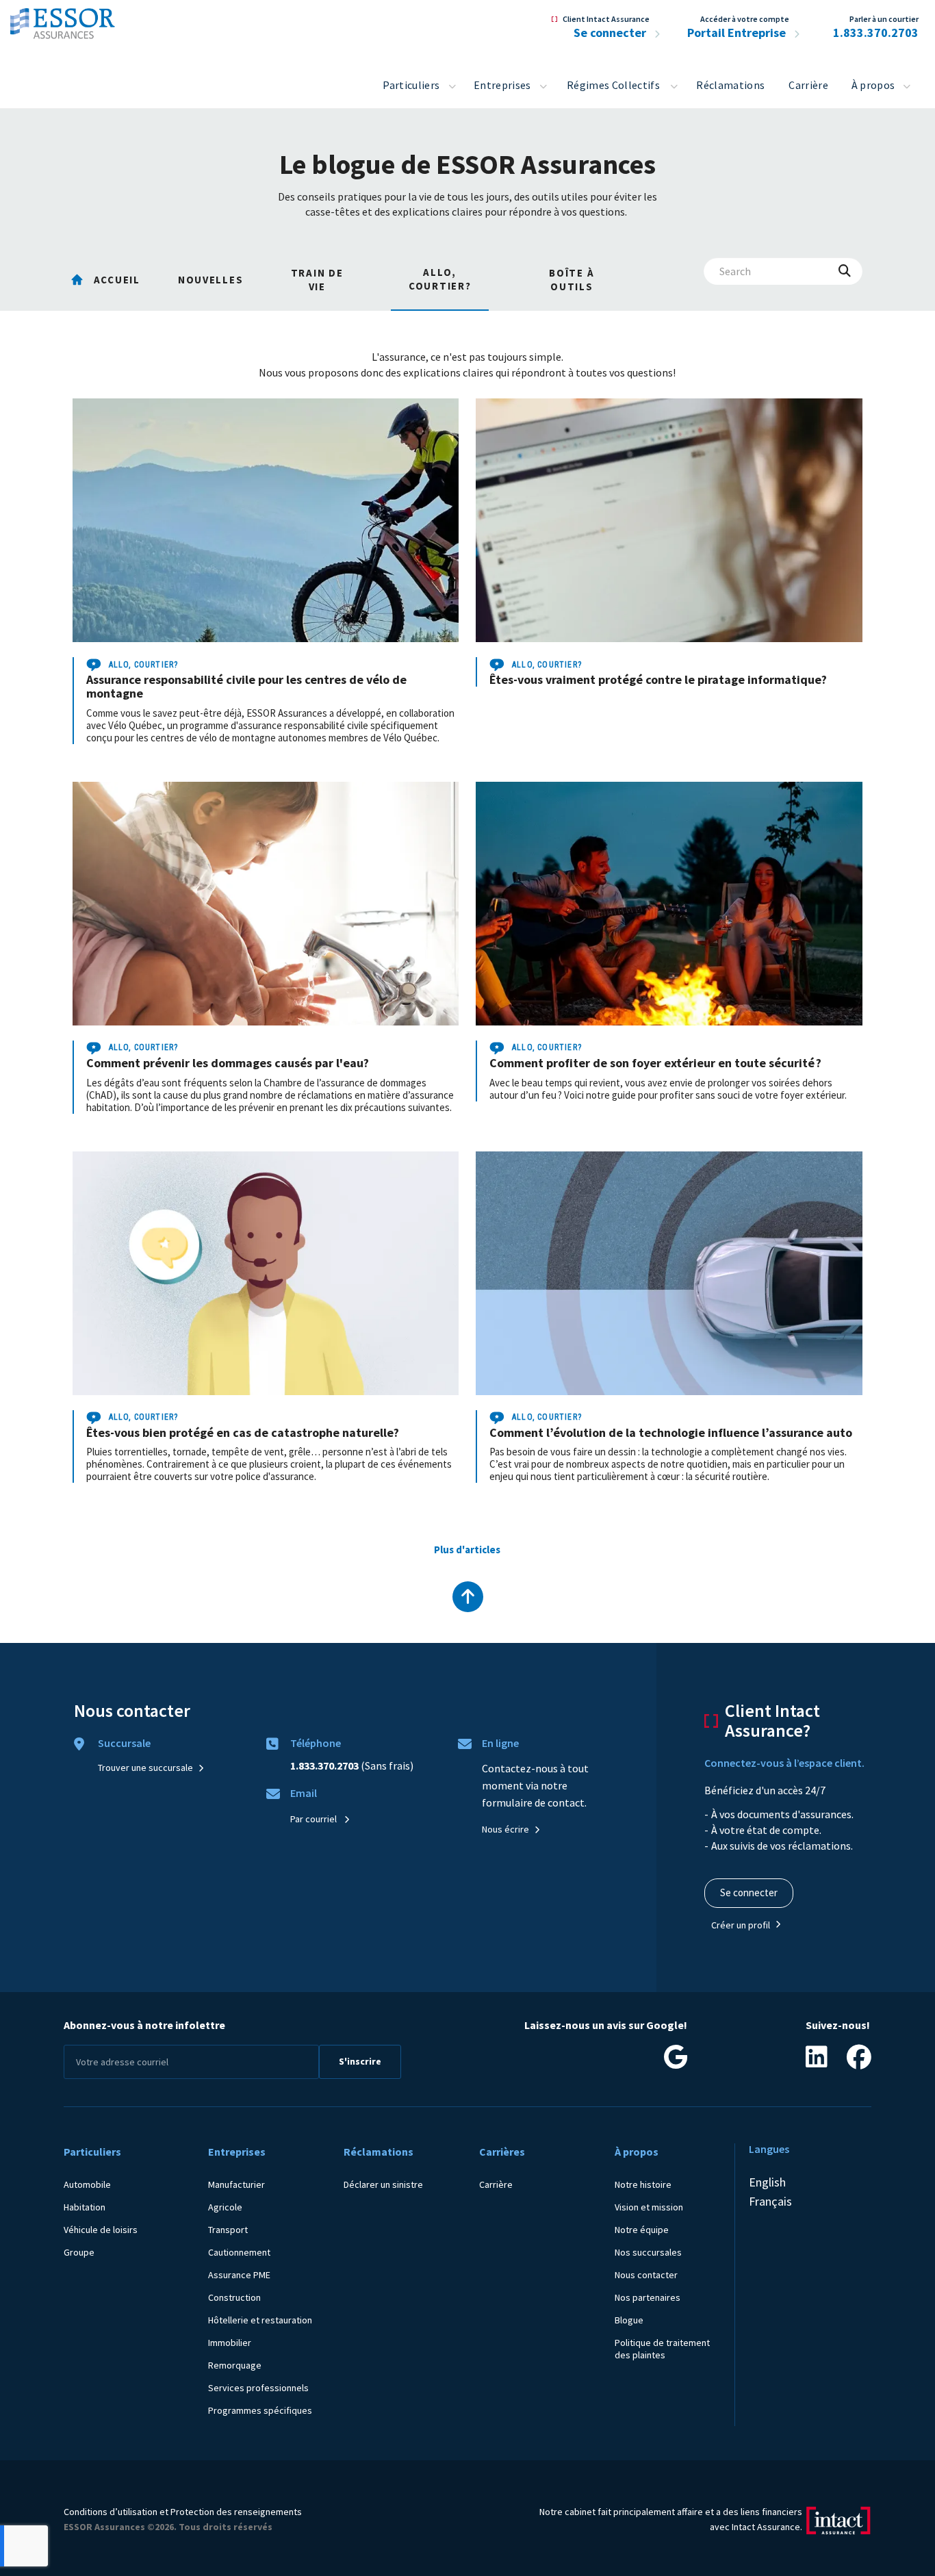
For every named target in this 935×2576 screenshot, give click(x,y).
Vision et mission (649, 2207)
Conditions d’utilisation (111, 2512)
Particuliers (411, 85)
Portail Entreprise (738, 33)
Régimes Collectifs (613, 85)
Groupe (79, 2252)
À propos (873, 85)
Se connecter (611, 33)
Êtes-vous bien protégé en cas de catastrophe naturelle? (243, 1432)
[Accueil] (63, 20)
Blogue (629, 2320)
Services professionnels (258, 2388)
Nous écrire (505, 1829)
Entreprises (502, 85)
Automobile (87, 2184)
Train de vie (317, 280)
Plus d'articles (467, 1550)
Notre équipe (642, 2230)
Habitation (85, 2207)
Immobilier (230, 2343)
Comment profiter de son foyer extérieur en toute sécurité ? (655, 1063)
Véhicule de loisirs (101, 2230)
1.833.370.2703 (876, 33)
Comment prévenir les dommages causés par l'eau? (228, 1063)
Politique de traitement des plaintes (662, 2349)
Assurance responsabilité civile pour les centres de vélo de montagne (246, 686)
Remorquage (235, 2365)
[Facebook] (859, 2062)
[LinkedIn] (817, 2062)
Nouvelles (210, 280)
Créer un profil (741, 1925)
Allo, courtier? (144, 665)
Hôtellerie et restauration (260, 2320)
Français (770, 2201)
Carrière (808, 85)
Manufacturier (236, 2184)
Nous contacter (646, 2275)
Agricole (225, 2207)
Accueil (117, 280)
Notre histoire (643, 2184)
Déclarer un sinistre (383, 2184)
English (767, 2182)
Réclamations (730, 85)
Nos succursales (648, 2252)
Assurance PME (239, 2275)
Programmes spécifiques (260, 2410)
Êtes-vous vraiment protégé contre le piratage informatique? (658, 679)
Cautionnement (239, 2252)
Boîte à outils (572, 280)
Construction (234, 2297)
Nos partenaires (648, 2297)
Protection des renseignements (236, 2512)
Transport (228, 2230)
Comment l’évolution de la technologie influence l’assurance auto (671, 1432)
